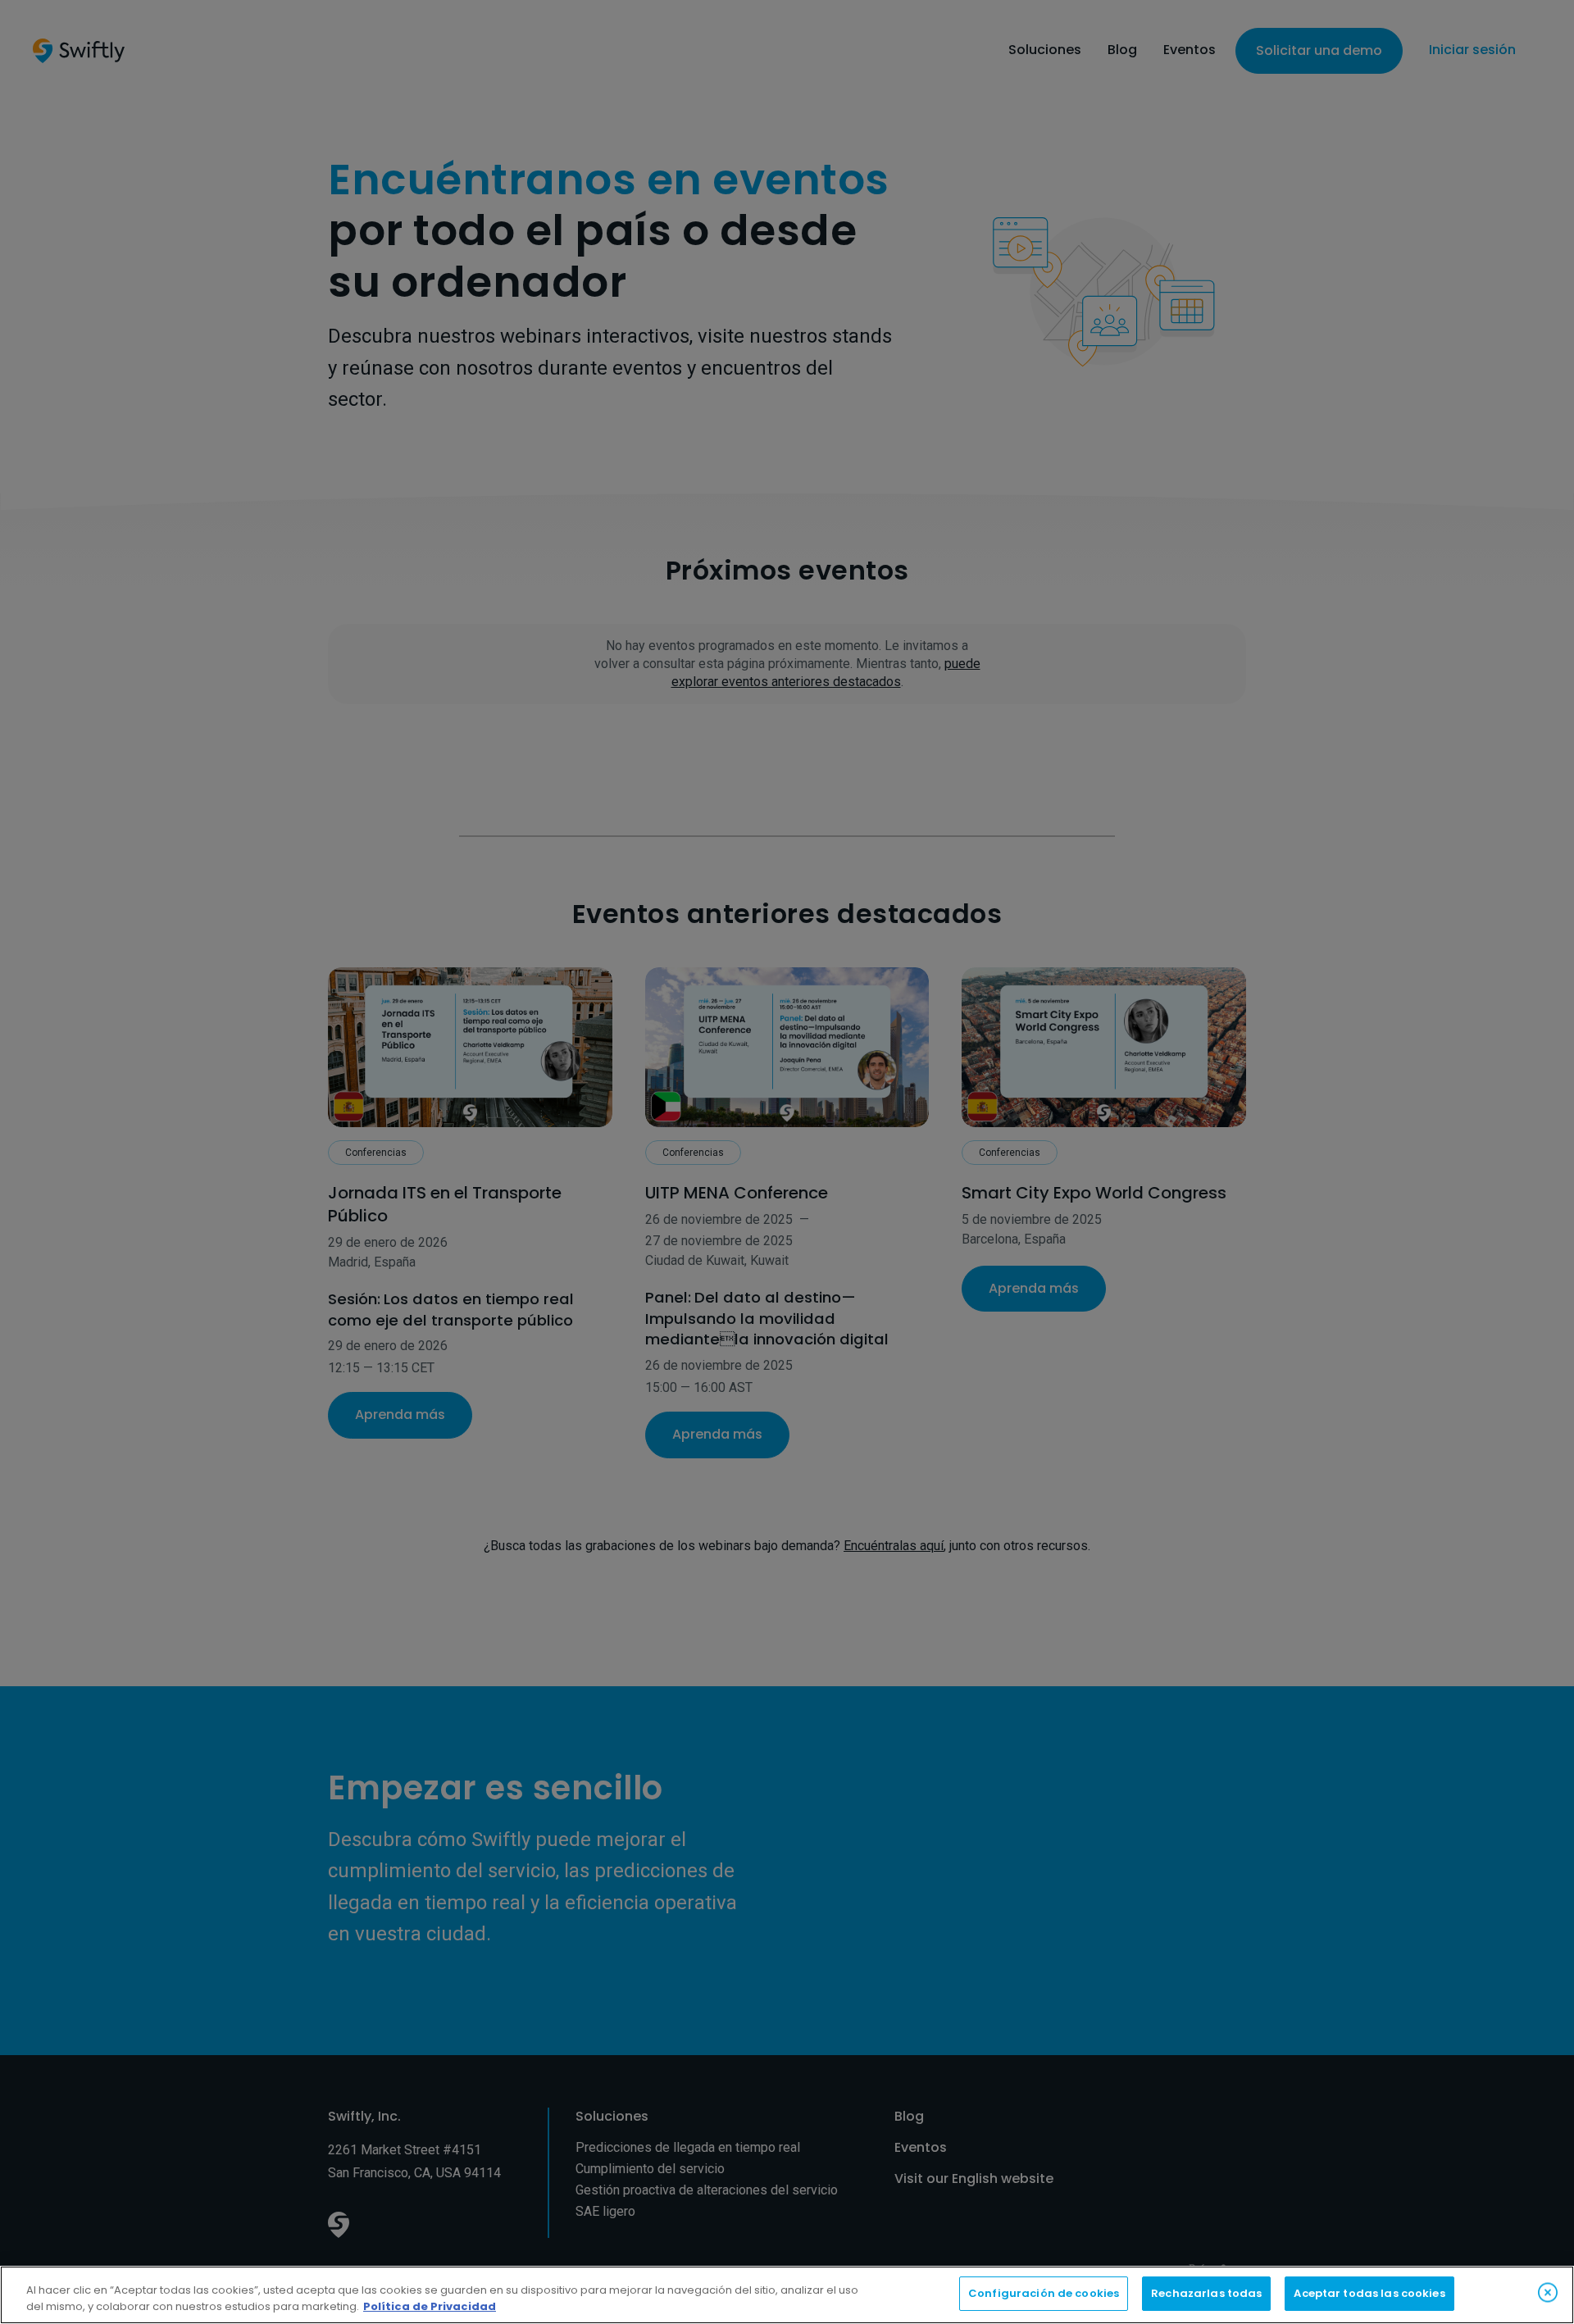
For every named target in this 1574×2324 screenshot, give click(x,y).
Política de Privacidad (430, 2306)
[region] (787, 2295)
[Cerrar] (1548, 2292)
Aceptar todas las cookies (1369, 2293)
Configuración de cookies (1044, 2293)
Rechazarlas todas (1206, 2293)
